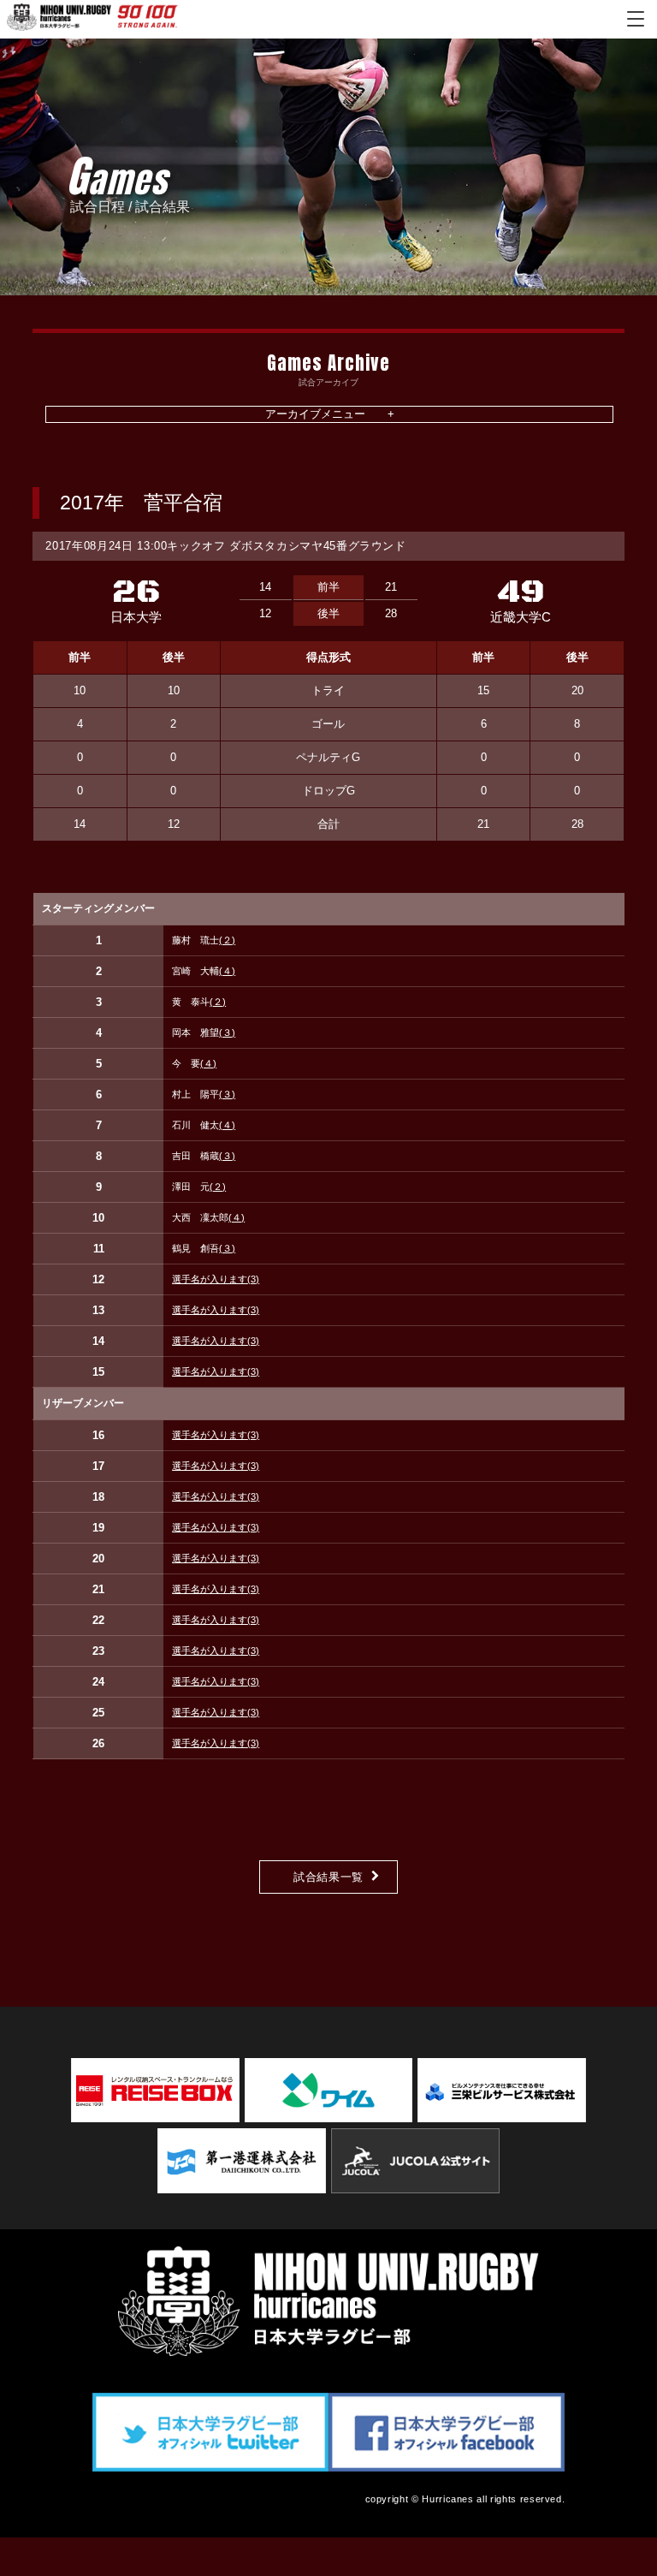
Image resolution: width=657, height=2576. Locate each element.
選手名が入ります (216, 1279)
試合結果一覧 (328, 1877)
